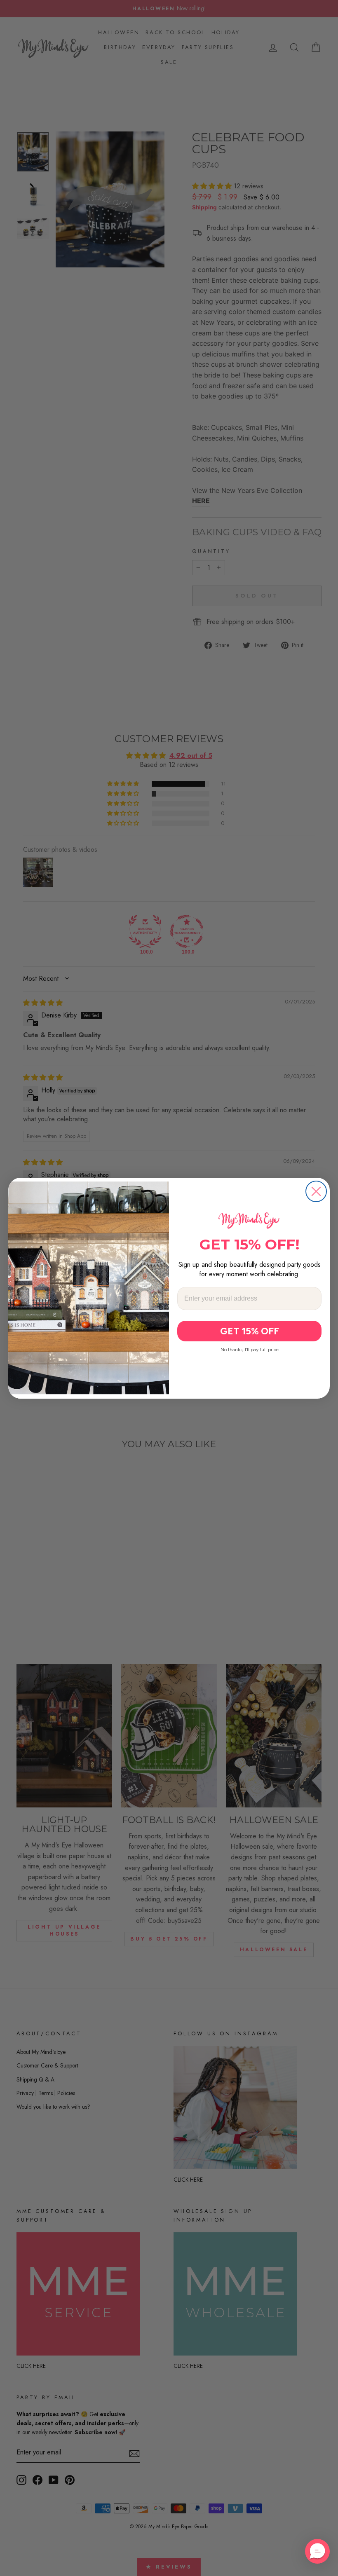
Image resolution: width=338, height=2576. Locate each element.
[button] (317, 2551)
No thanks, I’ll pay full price (250, 1350)
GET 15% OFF (250, 1331)
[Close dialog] (316, 1191)
